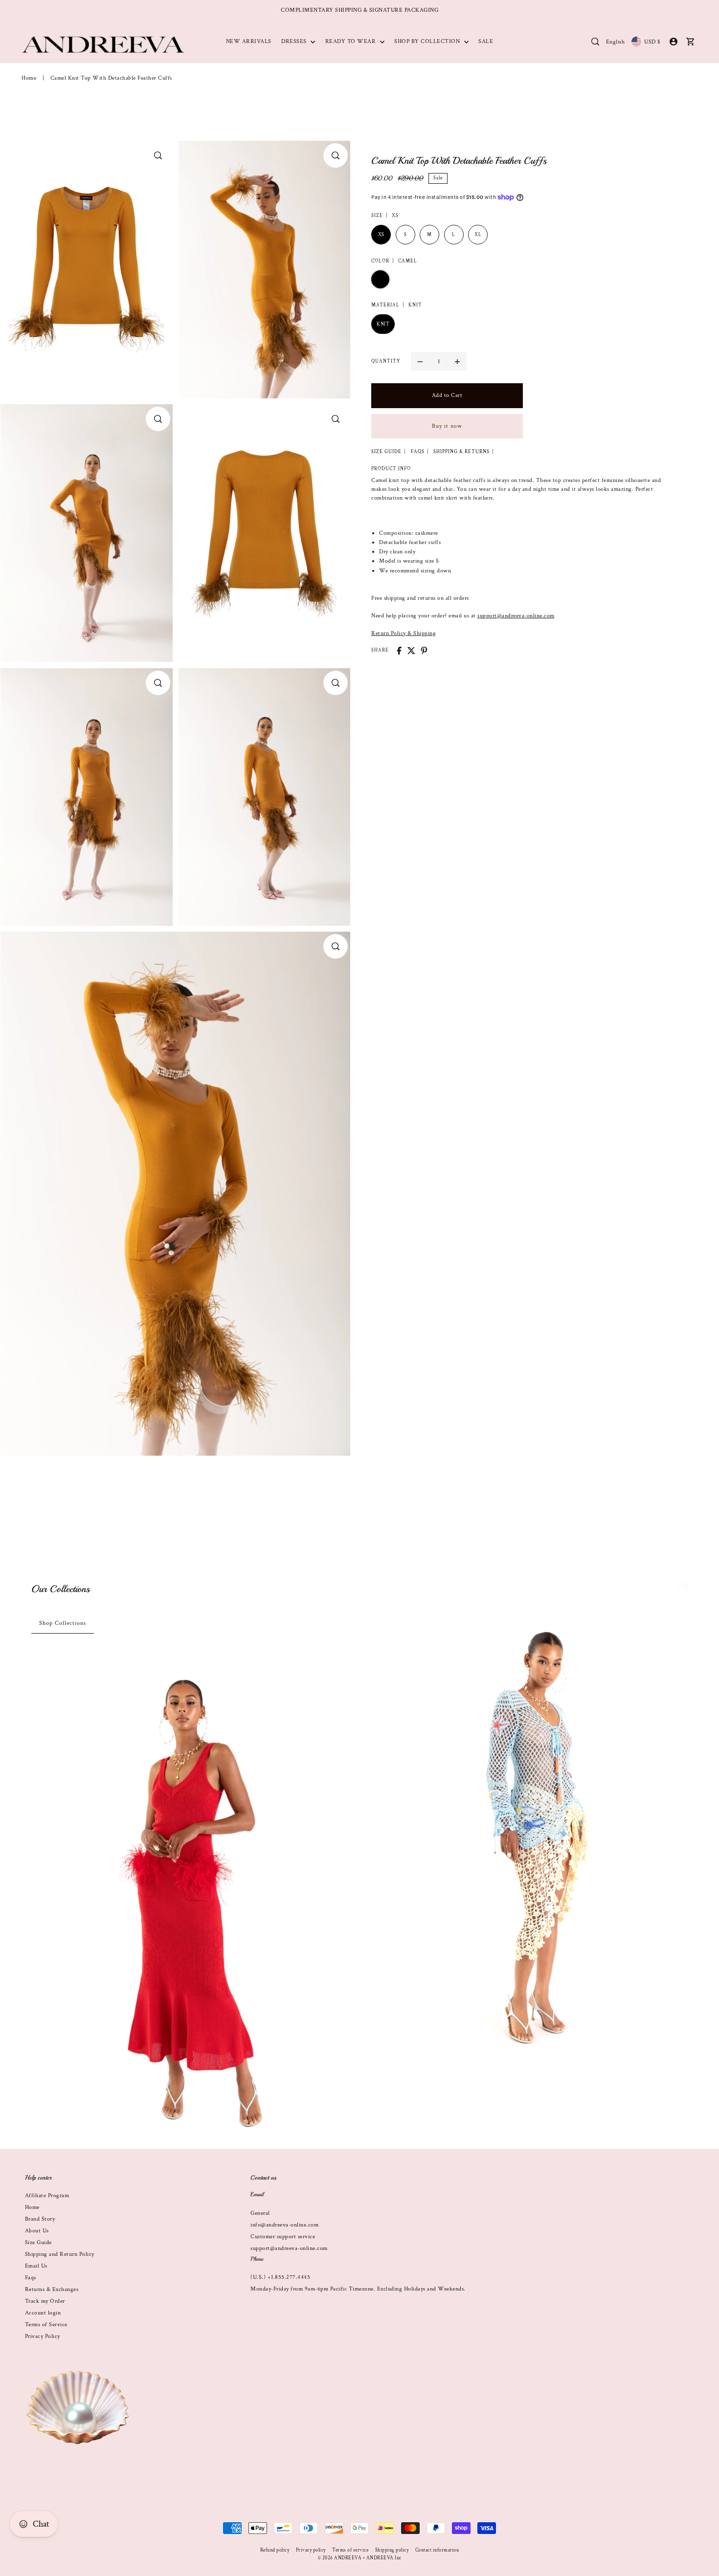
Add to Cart (447, 395)
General (260, 2213)
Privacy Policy (43, 2336)
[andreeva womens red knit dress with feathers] (191, 1900)
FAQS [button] (418, 452)
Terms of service (350, 2550)
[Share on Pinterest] (424, 651)
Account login (43, 2313)
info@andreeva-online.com (284, 2225)
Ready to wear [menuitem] (351, 41)
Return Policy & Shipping (404, 633)
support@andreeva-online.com (516, 616)
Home (29, 78)
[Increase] (457, 361)
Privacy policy (311, 2550)
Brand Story (40, 2219)
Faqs (31, 2278)
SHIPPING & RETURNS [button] (461, 452)
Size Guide (38, 2242)
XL (478, 235)
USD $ (652, 42)
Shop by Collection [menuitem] (428, 41)
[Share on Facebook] (399, 651)
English (616, 42)
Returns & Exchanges (52, 2289)
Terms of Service (46, 2325)
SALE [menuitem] (486, 41)
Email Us (36, 2266)
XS (381, 235)
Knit (383, 324)
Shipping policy (392, 2550)
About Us (37, 2231)
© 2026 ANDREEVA (340, 2558)
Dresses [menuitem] (295, 41)
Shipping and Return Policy (60, 2254)
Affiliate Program (47, 2195)
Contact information (437, 2550)
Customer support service (283, 2237)
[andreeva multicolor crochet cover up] (528, 1822)
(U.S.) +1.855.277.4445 (280, 2277)
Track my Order (45, 2301)
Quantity (386, 361)
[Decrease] (420, 361)
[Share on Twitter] (411, 651)
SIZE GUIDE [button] (386, 452)
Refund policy (275, 2550)
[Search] (595, 42)
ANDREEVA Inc (384, 2558)
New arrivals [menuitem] (249, 41)
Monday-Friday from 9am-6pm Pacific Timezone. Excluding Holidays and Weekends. (358, 2289)
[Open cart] (690, 42)
